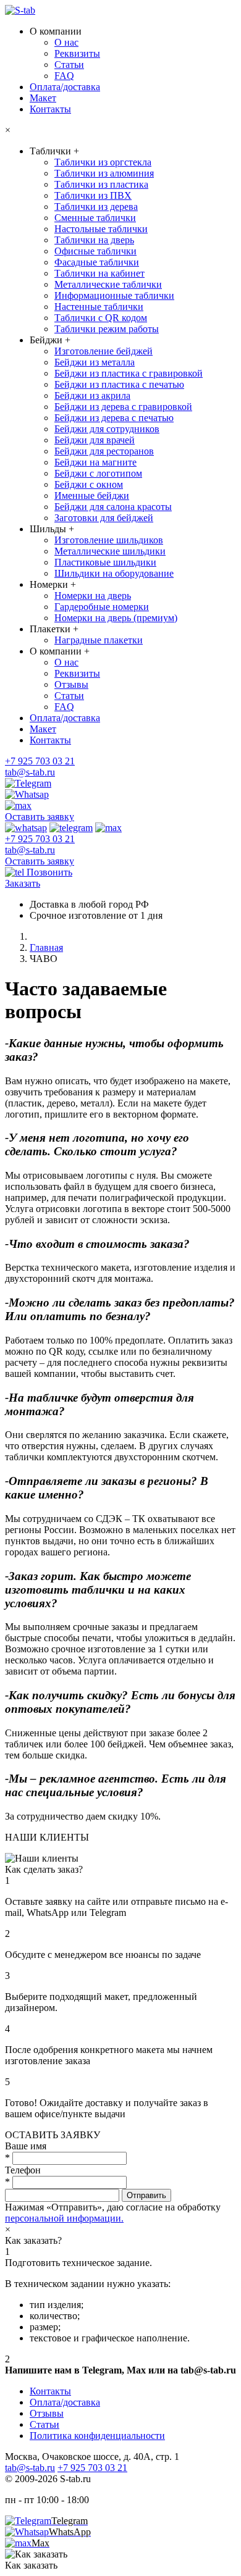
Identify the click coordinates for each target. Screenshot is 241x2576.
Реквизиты (77, 53)
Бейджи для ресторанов (104, 451)
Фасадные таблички (97, 262)
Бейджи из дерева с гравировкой (123, 407)
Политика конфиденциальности (97, 2436)
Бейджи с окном (89, 484)
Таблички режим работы (107, 329)
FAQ (64, 76)
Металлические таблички (108, 284)
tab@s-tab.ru (30, 772)
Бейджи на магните (95, 462)
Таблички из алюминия (104, 173)
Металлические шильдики (110, 551)
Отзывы (71, 684)
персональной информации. (64, 2218)
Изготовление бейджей (104, 351)
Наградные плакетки (99, 640)
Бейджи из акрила (92, 395)
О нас (66, 42)
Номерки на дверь (93, 596)
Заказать (23, 883)
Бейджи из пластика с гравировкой (129, 373)
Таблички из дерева (96, 207)
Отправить (146, 2195)
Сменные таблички (95, 218)
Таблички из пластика (101, 184)
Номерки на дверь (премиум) (116, 618)
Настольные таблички (101, 229)
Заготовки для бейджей (104, 518)
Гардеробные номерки (102, 607)
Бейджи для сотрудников (107, 429)
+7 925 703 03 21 (40, 761)
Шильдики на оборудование (114, 573)
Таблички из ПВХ (93, 195)
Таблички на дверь (94, 240)
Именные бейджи (92, 496)
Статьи (69, 65)
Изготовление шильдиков (109, 540)
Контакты (50, 109)
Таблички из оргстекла (103, 162)
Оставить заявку (40, 817)
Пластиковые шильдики (105, 562)
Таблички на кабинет (99, 273)
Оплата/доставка (65, 87)
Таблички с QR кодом (101, 318)
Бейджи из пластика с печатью (119, 384)
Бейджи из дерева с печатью (114, 418)
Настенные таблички (99, 307)
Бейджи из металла (95, 362)
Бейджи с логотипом (98, 473)
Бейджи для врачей (95, 440)
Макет (43, 98)
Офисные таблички (95, 251)
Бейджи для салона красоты (113, 507)
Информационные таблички (114, 295)
